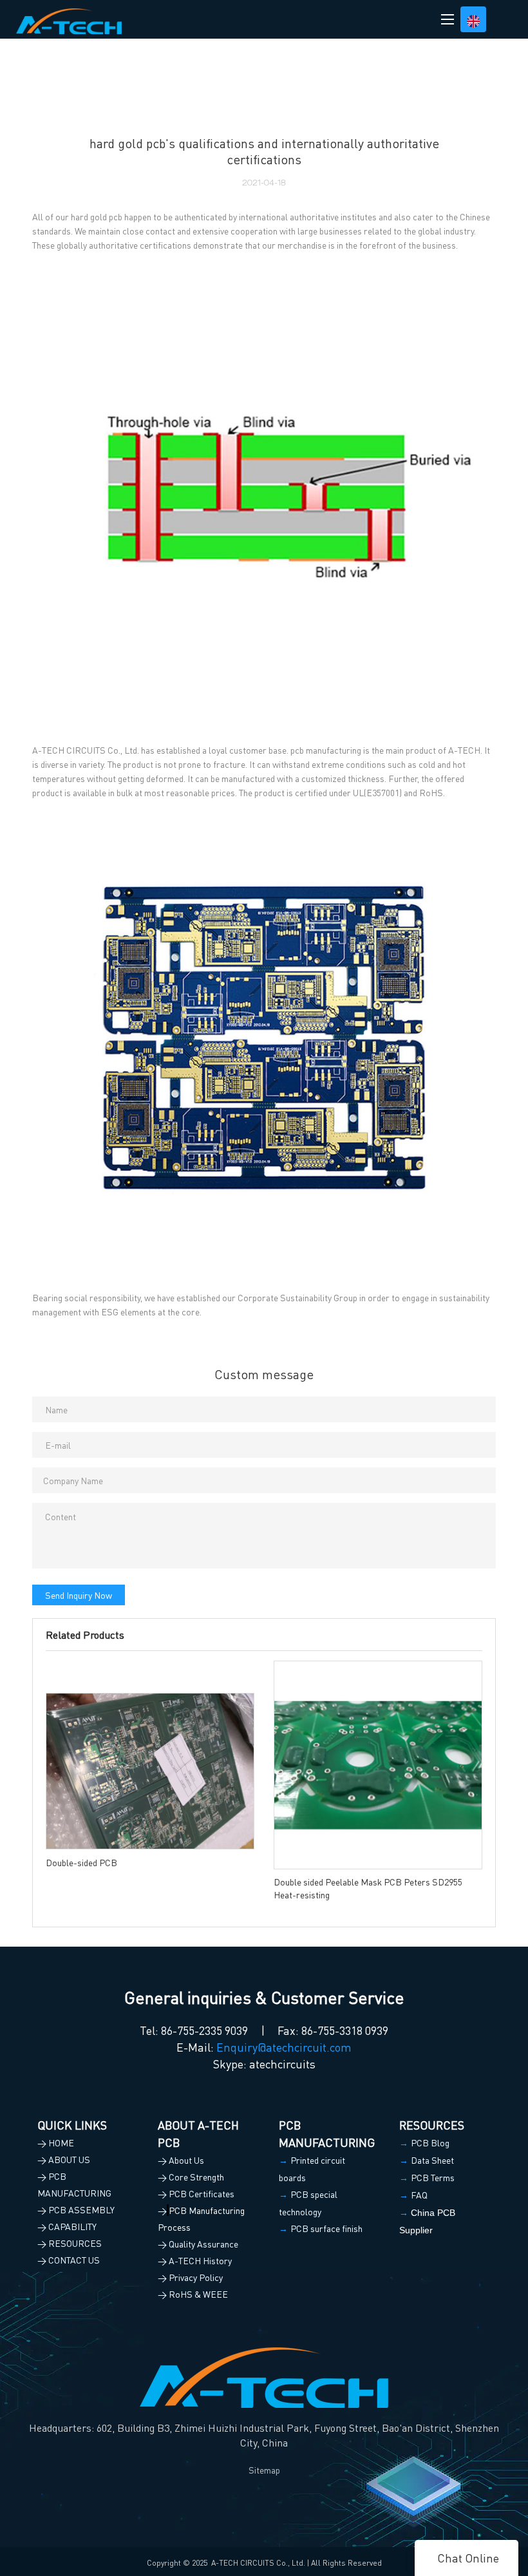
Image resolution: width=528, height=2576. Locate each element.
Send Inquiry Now (79, 1595)
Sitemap (264, 2470)
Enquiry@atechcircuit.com (284, 2047)
